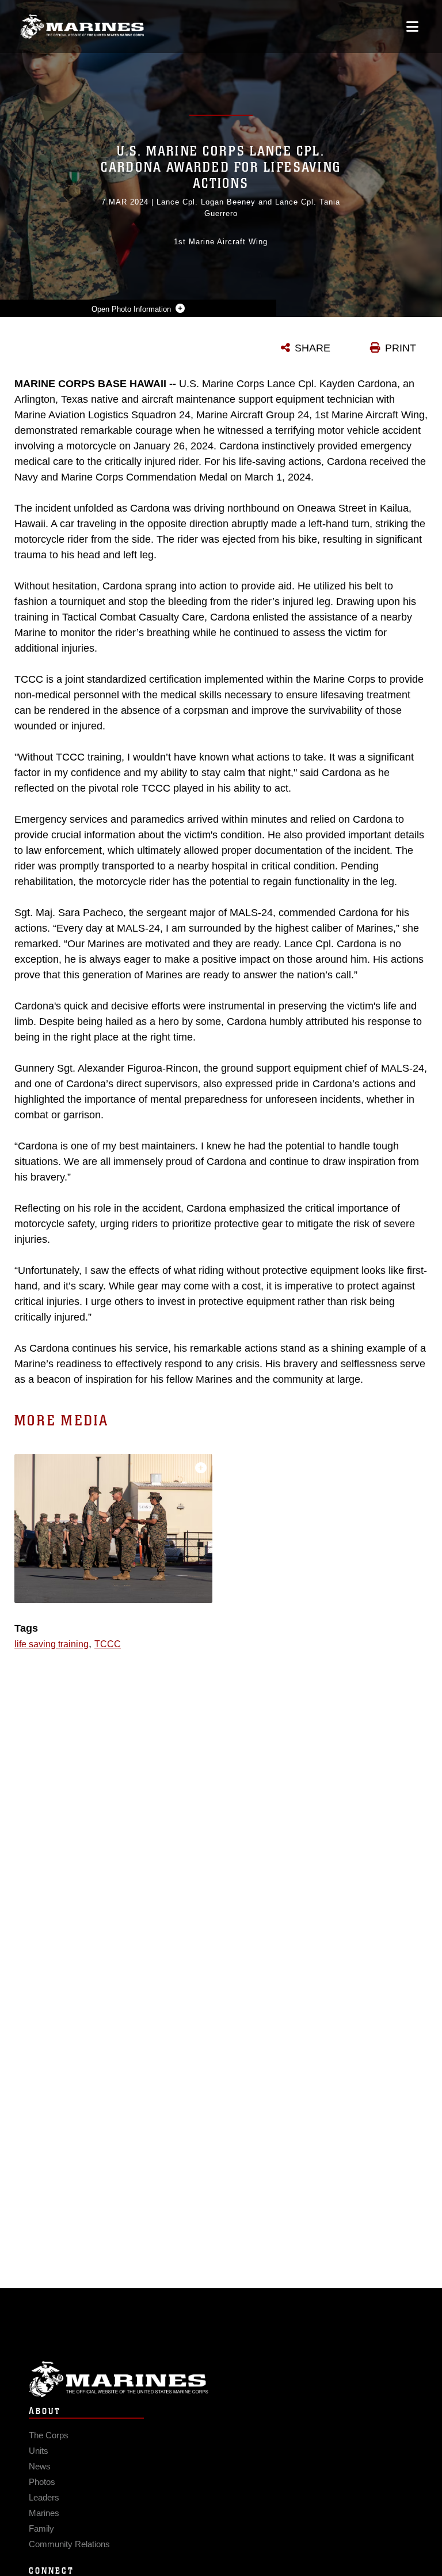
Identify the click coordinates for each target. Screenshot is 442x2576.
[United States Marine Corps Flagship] (82, 27)
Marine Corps (221, 2379)
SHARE (313, 348)
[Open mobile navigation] (412, 27)
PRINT (401, 348)
